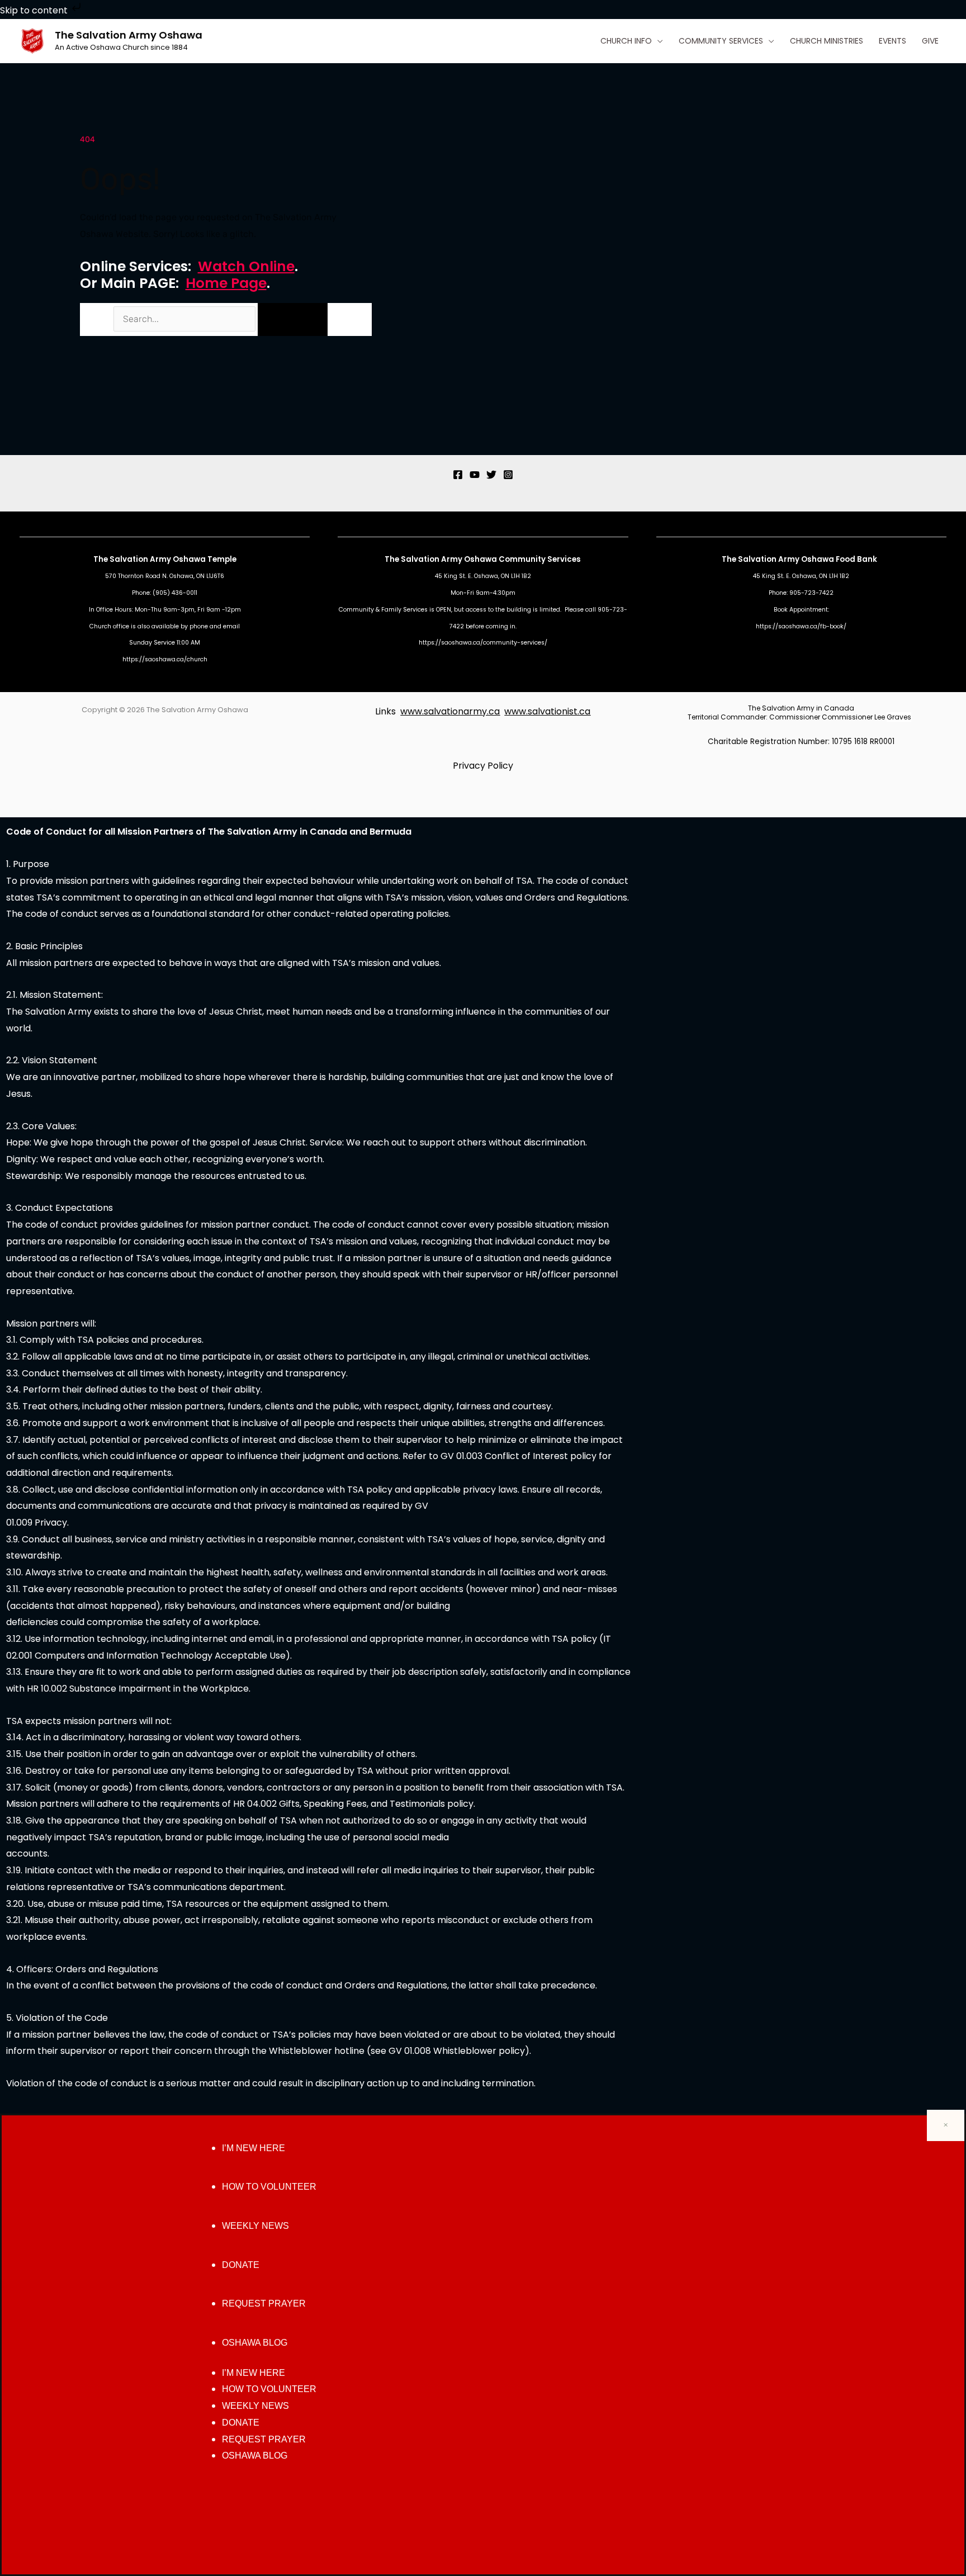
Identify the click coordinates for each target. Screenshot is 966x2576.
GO (292, 319)
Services (564, 559)
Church (100, 626)
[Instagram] (508, 475)
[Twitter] (491, 475)
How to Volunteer (269, 2187)
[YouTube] (475, 475)
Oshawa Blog (255, 2343)
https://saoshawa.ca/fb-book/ (801, 626)
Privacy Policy (483, 766)
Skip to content (35, 10)
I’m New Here (254, 2148)
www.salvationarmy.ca (450, 711)
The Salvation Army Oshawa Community (466, 559)
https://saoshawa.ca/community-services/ (483, 643)
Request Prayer (264, 2303)
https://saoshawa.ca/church (165, 659)
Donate (241, 2265)
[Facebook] (458, 475)
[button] (657, 41)
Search (96, 319)
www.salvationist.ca (547, 711)
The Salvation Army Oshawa (129, 35)
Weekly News (255, 2226)
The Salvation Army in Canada (801, 708)
